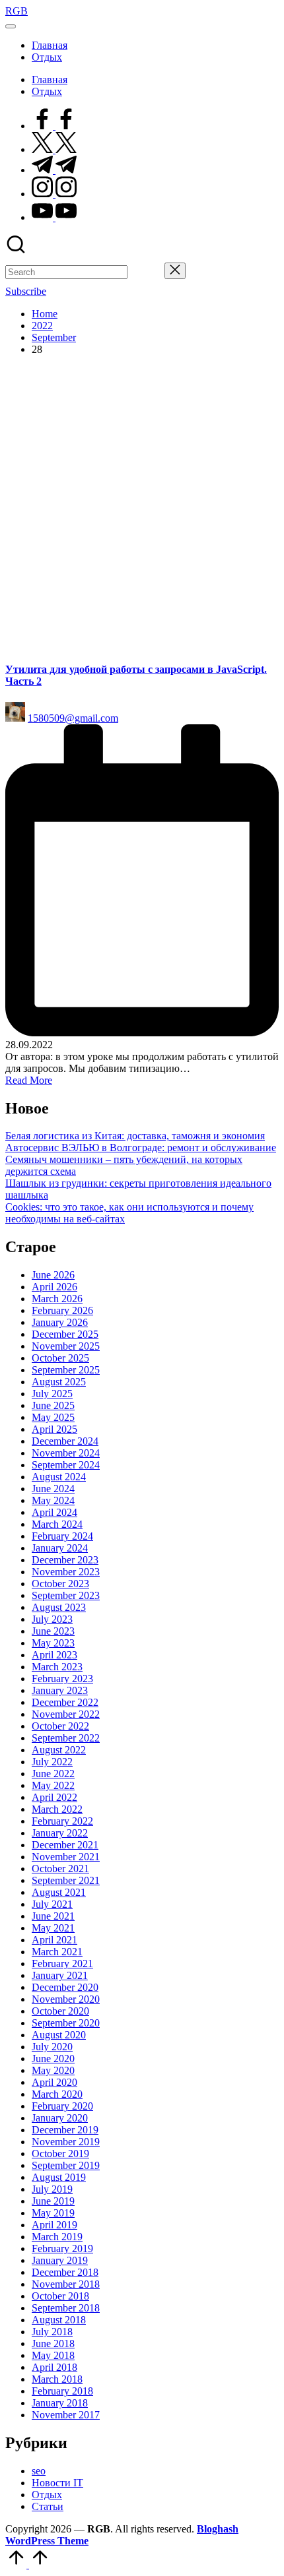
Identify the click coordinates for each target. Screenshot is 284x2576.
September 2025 (66, 1370)
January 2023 (60, 1690)
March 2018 (57, 2379)
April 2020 (54, 2082)
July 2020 (52, 2047)
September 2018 (66, 2308)
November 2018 (66, 2284)
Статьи (48, 2506)
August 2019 (59, 2177)
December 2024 (65, 1441)
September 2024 (66, 1465)
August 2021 (59, 1892)
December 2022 (65, 1702)
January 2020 (60, 2118)
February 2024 (62, 1536)
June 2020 (53, 2058)
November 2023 (66, 1572)
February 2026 (62, 1310)
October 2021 (60, 1869)
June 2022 (53, 1774)
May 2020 (53, 2070)
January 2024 (60, 1548)
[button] (146, 272)
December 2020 (65, 1987)
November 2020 (66, 1999)
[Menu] (11, 26)
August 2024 (59, 1477)
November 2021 (66, 1857)
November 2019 (66, 2142)
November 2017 (66, 2415)
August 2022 (59, 1750)
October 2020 (60, 2011)
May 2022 (53, 1785)
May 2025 (53, 1417)
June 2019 (53, 2201)
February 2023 (62, 1679)
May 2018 (53, 2355)
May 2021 (53, 1928)
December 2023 (65, 1560)
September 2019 (66, 2165)
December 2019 (65, 2130)
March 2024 (57, 1524)
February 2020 (62, 2106)
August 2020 (59, 2035)
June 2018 (53, 2343)
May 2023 (53, 1643)
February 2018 (62, 2391)
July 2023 (52, 1619)
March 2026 (57, 1299)
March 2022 (57, 1809)
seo (39, 2471)
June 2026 (53, 1275)
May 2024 (53, 1500)
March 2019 (57, 2237)
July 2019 (52, 2189)
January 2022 (60, 1833)
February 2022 (62, 1821)
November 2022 (66, 1714)
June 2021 (53, 1916)
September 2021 (66, 1880)
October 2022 (60, 1726)
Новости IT (57, 2483)
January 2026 (60, 1322)
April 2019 (54, 2225)
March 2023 (57, 1667)
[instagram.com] (54, 194)
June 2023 (53, 1631)
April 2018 (54, 2367)
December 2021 (65, 1845)
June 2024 (53, 1489)
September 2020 (66, 2023)
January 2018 (60, 2403)
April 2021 (54, 1940)
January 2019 (60, 2260)
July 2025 (52, 1394)
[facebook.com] (54, 126)
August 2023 (59, 1607)
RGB (17, 11)
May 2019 (53, 2213)
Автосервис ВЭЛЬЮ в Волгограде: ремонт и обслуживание (141, 1147)
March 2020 (57, 2094)
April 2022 (54, 1797)
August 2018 (59, 2320)
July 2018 (52, 2332)
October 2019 (60, 2153)
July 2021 (52, 1904)
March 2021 (57, 1952)
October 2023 (60, 1584)
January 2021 (60, 1975)
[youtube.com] (54, 217)
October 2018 (60, 2296)
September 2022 (66, 1738)
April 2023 (54, 1655)
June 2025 (53, 1405)
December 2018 (65, 2272)
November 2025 (66, 1346)
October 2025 (60, 1358)
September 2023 (66, 1595)
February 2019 (62, 2248)
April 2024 (54, 1512)
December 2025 (65, 1334)
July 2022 (52, 1762)
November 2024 (66, 1453)
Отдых (47, 2495)
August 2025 (59, 1382)
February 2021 (62, 1963)
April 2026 (54, 1287)
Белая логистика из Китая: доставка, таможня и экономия (135, 1136)
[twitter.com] (54, 149)
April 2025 (54, 1429)
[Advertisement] (142, 508)
